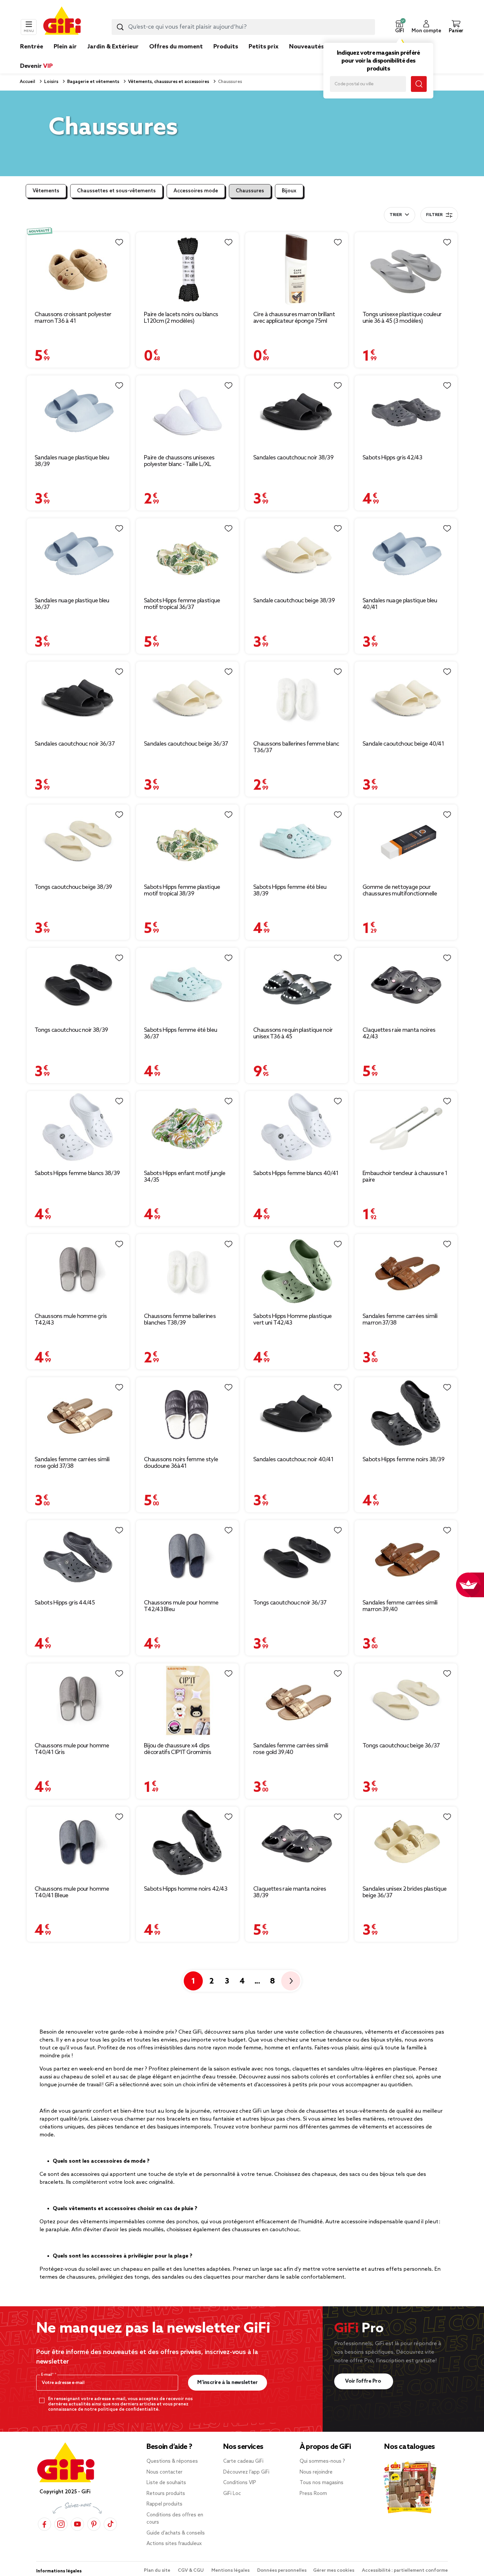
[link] (226, 57)
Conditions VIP (240, 2483)
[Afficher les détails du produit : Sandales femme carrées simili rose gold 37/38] (78, 1414)
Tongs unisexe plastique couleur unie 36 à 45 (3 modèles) (402, 318)
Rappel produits (164, 2504)
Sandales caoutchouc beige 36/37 (186, 744)
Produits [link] (226, 47)
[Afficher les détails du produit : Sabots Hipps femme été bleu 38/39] (297, 842)
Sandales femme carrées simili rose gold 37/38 (72, 1463)
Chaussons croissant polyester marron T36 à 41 (73, 318)
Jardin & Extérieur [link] (113, 47)
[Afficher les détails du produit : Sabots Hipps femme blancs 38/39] (78, 1128)
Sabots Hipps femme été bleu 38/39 (290, 891)
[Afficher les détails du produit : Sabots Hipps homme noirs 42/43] (187, 1844)
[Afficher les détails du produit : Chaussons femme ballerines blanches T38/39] (187, 1271)
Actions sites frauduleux (174, 2544)
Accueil (27, 82)
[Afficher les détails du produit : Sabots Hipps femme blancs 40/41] (297, 1128)
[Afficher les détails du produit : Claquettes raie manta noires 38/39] (297, 1844)
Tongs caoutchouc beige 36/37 (401, 1746)
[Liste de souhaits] (119, 242)
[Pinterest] (94, 2524)
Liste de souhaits (166, 2483)
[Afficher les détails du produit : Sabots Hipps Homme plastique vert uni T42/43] (297, 1271)
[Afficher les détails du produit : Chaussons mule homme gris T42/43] (78, 1271)
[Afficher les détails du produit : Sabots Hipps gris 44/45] (78, 1557)
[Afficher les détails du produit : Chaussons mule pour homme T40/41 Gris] (78, 1700)
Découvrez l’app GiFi (246, 2472)
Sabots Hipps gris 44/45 (65, 1603)
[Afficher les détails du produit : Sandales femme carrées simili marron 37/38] (406, 1271)
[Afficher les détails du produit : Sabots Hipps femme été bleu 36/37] (187, 985)
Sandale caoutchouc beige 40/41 (403, 744)
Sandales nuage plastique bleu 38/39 (72, 461)
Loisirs (51, 82)
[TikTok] (110, 2524)
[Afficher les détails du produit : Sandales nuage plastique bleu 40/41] (406, 555)
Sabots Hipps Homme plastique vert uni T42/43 (292, 1320)
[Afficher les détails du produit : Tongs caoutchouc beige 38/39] (78, 842)
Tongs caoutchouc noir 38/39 (71, 1030)
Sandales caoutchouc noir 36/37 (75, 744)
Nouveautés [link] (307, 47)
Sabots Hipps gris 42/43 (392, 458)
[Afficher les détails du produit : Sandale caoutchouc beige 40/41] (406, 699)
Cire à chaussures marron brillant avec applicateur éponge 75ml (294, 318)
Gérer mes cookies (334, 2571)
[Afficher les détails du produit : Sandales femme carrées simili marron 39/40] (406, 1557)
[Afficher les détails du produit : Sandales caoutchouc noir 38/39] (297, 412)
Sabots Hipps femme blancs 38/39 (77, 1173)
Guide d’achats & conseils (176, 2533)
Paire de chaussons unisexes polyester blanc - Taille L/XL (179, 461)
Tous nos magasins (322, 2483)
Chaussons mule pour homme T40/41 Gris (72, 1749)
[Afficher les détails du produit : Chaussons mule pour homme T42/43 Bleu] (187, 1557)
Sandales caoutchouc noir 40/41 (293, 1460)
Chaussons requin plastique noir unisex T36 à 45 (293, 1033)
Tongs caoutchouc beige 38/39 (73, 887)
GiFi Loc (232, 2494)
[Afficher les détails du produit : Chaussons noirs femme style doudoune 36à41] (187, 1414)
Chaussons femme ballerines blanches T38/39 (180, 1320)
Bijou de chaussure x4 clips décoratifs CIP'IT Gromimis (177, 1749)
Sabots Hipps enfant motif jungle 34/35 (185, 1177)
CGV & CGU (191, 2571)
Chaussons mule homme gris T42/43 (71, 1320)
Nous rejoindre (316, 2472)
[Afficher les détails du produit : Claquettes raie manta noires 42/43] (406, 985)
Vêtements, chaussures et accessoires (168, 82)
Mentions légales (231, 2571)
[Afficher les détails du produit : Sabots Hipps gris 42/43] (406, 412)
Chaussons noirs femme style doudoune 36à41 (181, 1463)
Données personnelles (282, 2571)
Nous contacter (164, 2472)
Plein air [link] (65, 47)
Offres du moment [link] (176, 47)
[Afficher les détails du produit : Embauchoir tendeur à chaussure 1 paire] (406, 1128)
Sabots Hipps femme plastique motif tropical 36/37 (182, 604)
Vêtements (46, 191)
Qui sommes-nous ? (322, 2461)
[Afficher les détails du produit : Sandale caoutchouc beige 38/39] (297, 555)
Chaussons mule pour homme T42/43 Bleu (181, 1606)
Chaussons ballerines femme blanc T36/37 (296, 747)
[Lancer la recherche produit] (120, 27)
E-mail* (48, 2375)
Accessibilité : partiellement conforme (405, 2571)
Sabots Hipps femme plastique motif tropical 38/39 (182, 891)
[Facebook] (44, 2524)
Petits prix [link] (264, 47)
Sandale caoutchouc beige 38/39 (294, 601)
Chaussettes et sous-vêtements (116, 191)
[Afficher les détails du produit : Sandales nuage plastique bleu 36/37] (78, 555)
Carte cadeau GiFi (243, 2461)
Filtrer (434, 215)
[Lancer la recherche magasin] (419, 84)
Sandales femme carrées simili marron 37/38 (400, 1320)
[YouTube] (77, 2524)
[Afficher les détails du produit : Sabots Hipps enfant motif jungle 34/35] (187, 1128)
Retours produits (166, 2494)
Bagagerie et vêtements (93, 82)
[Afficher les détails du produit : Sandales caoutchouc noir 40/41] (297, 1414)
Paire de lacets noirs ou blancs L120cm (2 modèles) (181, 318)
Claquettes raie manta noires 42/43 (399, 1033)
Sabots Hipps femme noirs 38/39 (403, 1460)
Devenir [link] (36, 66)
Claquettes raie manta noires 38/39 (290, 1892)
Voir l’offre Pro (364, 2381)
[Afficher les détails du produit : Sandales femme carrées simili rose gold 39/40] (297, 1700)
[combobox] (243, 27)
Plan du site (158, 2571)
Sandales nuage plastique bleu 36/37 (72, 604)
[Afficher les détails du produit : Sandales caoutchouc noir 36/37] (78, 699)
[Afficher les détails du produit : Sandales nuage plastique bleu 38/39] (78, 412)
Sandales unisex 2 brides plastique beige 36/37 (404, 1892)
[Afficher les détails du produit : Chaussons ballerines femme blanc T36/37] (297, 699)
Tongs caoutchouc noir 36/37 (290, 1603)
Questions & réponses (172, 2461)
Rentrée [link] (32, 47)
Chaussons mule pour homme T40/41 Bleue (72, 1892)
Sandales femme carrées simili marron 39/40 (400, 1606)
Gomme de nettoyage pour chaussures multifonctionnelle (400, 891)
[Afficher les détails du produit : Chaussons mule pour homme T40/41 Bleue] (78, 1844)
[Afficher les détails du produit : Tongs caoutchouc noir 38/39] (78, 985)
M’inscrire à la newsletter (227, 2383)
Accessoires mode (196, 191)
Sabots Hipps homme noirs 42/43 (186, 1889)
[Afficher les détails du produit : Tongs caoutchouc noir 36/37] (297, 1557)
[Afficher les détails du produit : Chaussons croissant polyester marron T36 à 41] (78, 269)
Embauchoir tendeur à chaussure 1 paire (405, 1177)
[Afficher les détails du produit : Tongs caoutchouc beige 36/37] (406, 1700)
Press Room (313, 2494)
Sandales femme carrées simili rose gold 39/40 (291, 1749)
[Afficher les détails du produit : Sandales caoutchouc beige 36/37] (187, 699)
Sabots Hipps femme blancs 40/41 (296, 1173)
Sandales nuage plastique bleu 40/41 (400, 604)
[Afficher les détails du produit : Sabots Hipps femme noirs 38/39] (406, 1414)
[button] (399, 27)
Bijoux (289, 191)
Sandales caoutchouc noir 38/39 (293, 458)
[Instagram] (61, 2524)
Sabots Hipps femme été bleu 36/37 (180, 1033)
